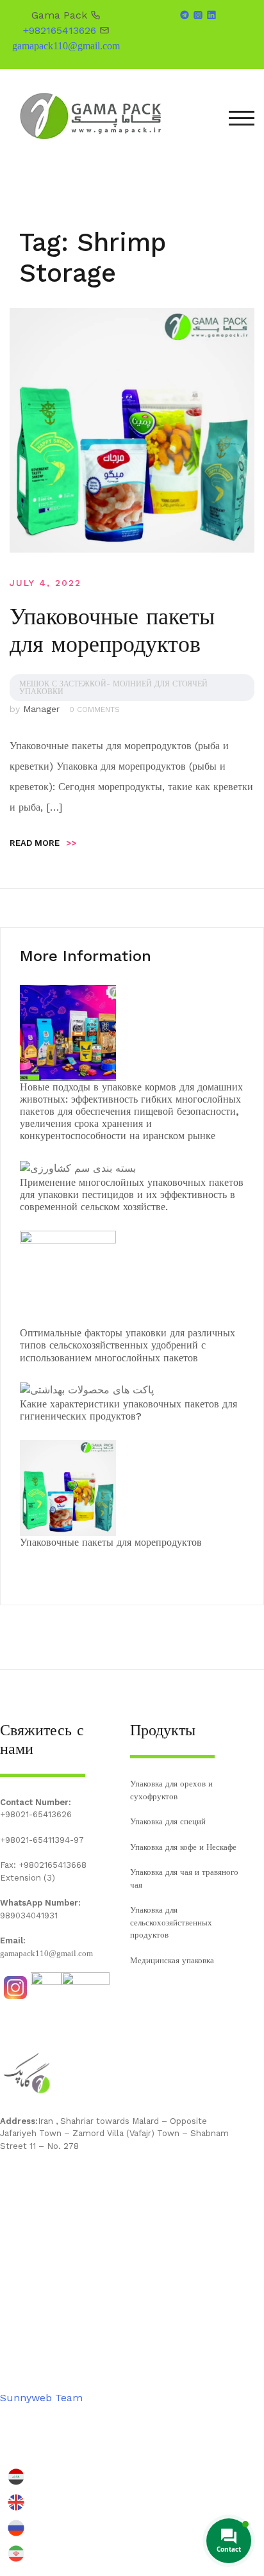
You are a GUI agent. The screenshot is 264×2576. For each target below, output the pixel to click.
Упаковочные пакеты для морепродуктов (112, 630)
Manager (41, 709)
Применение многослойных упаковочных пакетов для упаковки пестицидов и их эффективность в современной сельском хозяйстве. (132, 1195)
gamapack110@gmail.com (66, 46)
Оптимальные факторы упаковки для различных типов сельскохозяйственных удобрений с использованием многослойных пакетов (128, 1345)
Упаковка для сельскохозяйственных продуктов (171, 1922)
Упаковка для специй (168, 1821)
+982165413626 (60, 30)
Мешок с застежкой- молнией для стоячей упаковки (113, 688)
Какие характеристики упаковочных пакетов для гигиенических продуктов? (128, 1410)
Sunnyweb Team (41, 2398)
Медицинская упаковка (172, 1960)
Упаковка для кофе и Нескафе (183, 1847)
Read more (43, 843)
